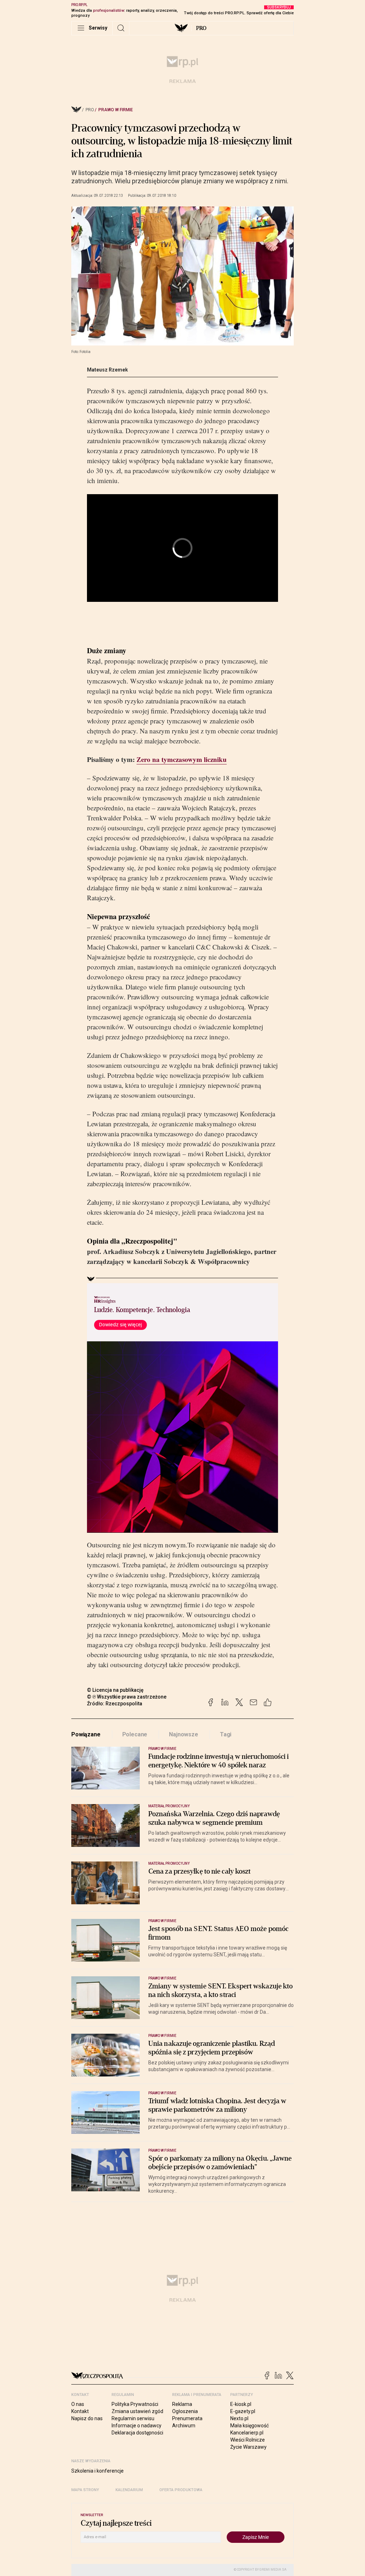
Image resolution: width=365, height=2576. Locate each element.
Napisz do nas (87, 2418)
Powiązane (86, 1734)
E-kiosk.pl (241, 2404)
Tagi (226, 1734)
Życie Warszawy (248, 2447)
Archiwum (184, 2426)
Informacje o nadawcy (137, 2426)
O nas (78, 2404)
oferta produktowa (181, 2490)
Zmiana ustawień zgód (137, 2411)
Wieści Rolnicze (248, 2440)
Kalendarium (129, 2490)
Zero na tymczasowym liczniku (182, 759)
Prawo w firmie (116, 110)
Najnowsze (184, 1734)
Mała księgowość (250, 2426)
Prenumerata (187, 2418)
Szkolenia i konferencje (97, 2471)
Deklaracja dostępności (137, 2433)
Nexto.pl (239, 2418)
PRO (201, 28)
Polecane (135, 1734)
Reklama (182, 2404)
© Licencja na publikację (115, 1690)
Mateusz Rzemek (107, 370)
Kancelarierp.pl (247, 2433)
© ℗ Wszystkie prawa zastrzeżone (127, 1697)
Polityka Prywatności (135, 2404)
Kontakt (80, 2411)
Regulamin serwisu (133, 2418)
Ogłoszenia (185, 2411)
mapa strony (85, 2490)
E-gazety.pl (243, 2411)
